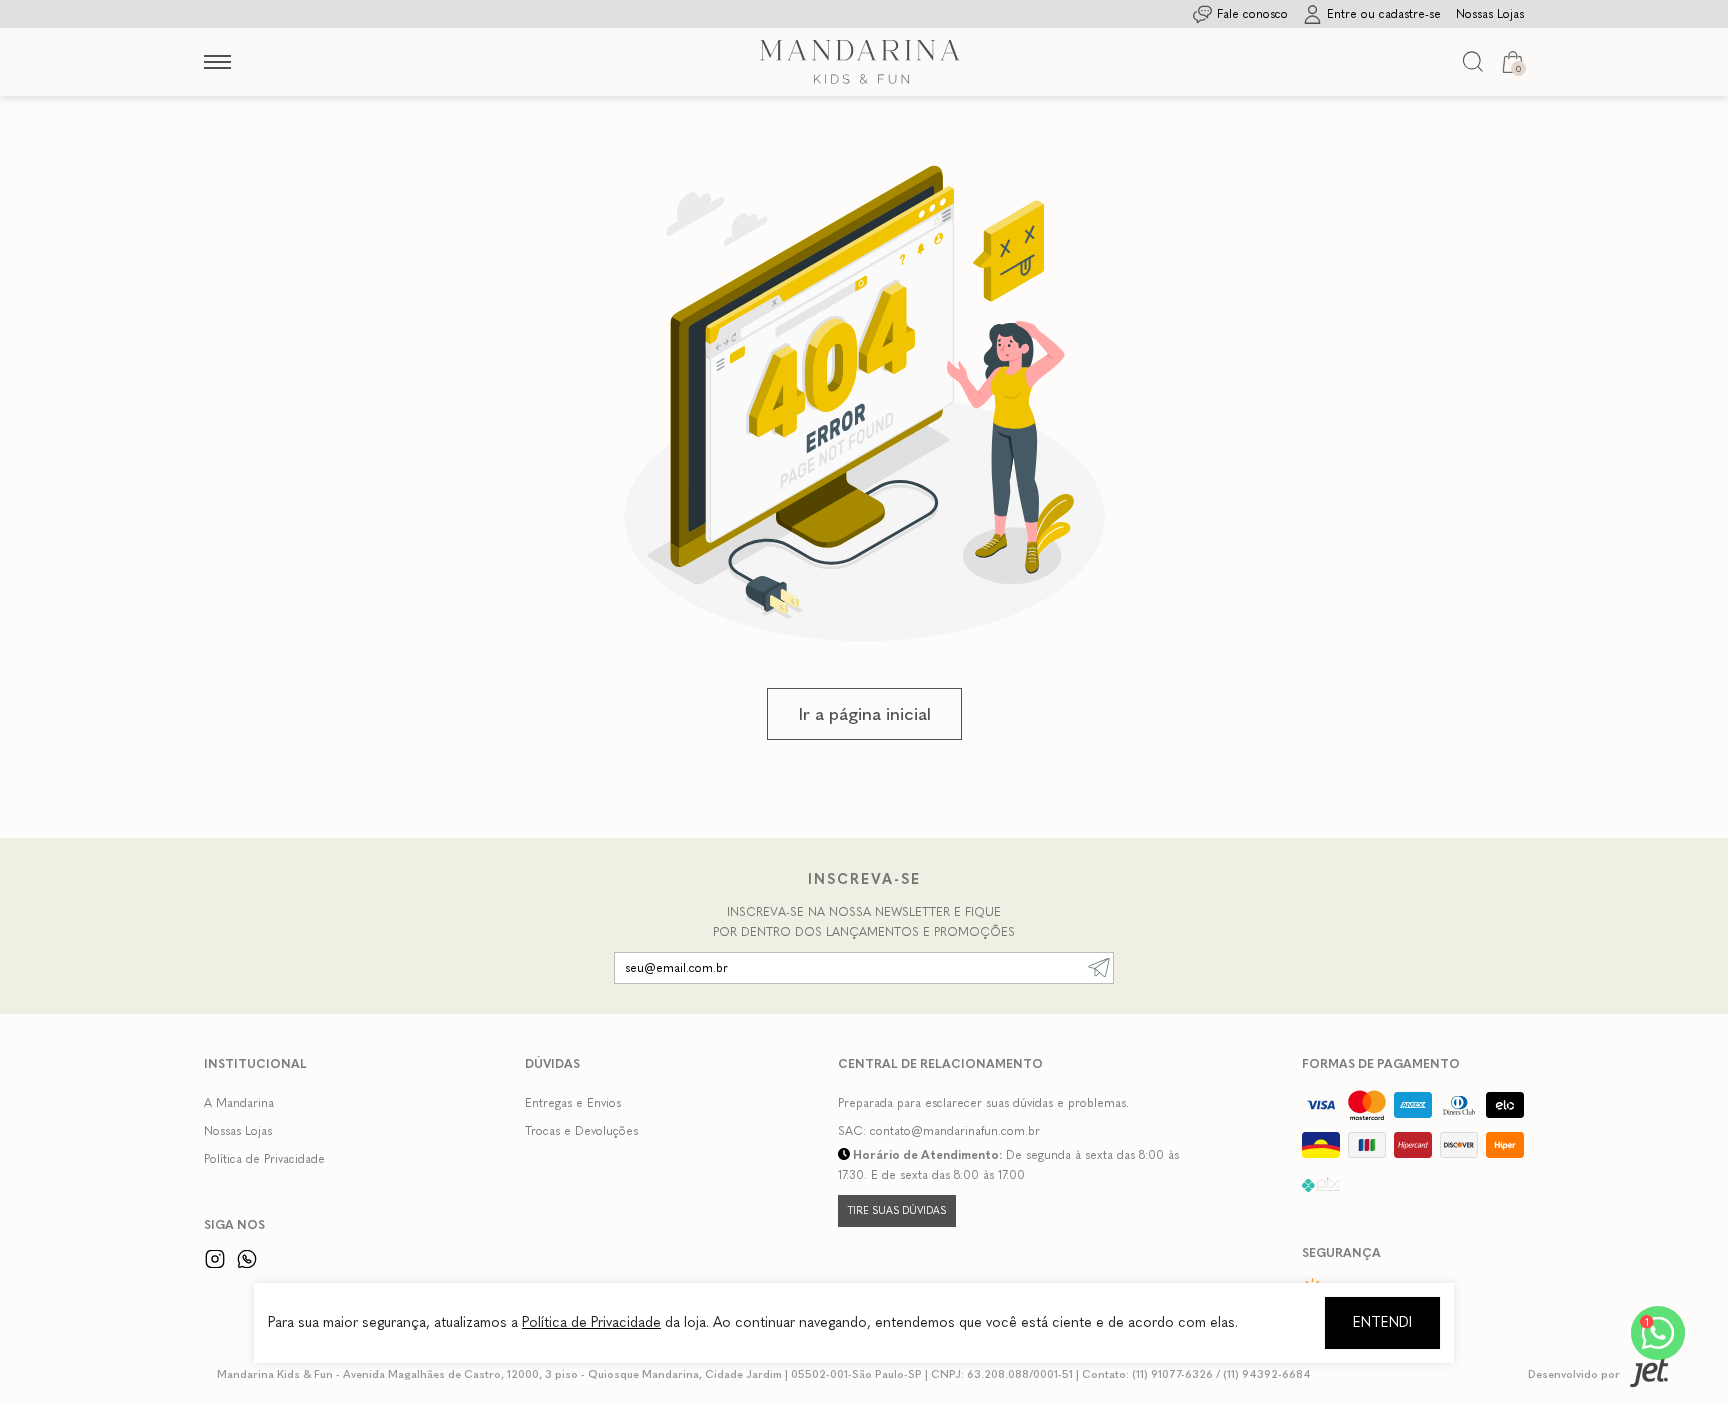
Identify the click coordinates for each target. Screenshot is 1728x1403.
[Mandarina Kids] (860, 62)
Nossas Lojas (238, 1131)
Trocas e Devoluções (581, 1131)
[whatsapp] (247, 1258)
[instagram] (215, 1258)
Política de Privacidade (264, 1159)
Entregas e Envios (573, 1103)
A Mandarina (239, 1103)
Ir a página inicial (864, 714)
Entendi (1382, 1322)
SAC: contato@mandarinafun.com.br (939, 1131)
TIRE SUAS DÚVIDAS (897, 1211)
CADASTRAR (1099, 968)
